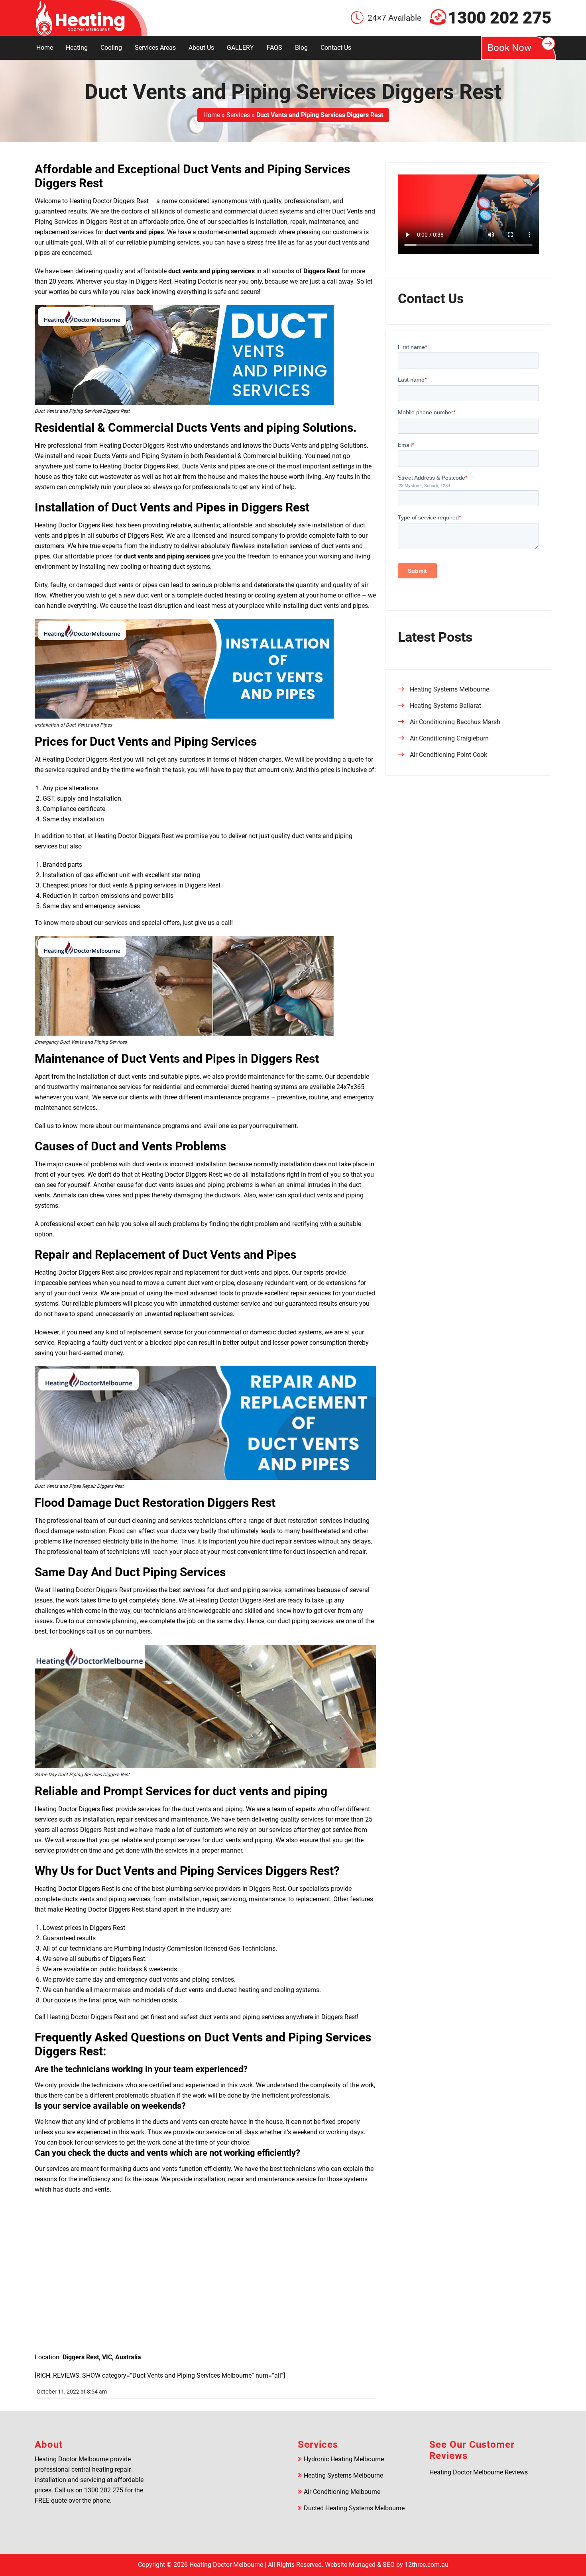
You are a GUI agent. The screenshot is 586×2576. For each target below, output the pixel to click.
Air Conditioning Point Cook (448, 755)
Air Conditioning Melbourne (342, 2492)
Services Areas (155, 48)
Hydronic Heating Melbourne (344, 2459)
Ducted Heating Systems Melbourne (354, 2508)
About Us (201, 48)
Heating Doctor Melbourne (226, 2565)
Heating (77, 48)
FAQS (274, 48)
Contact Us (336, 48)
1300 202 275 (499, 18)
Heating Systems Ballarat (445, 706)
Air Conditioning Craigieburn (449, 738)
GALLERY (240, 48)
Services (238, 115)
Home (45, 48)
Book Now (509, 48)
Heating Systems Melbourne (449, 689)
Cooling (111, 48)
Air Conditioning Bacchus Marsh (455, 722)
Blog (301, 48)
